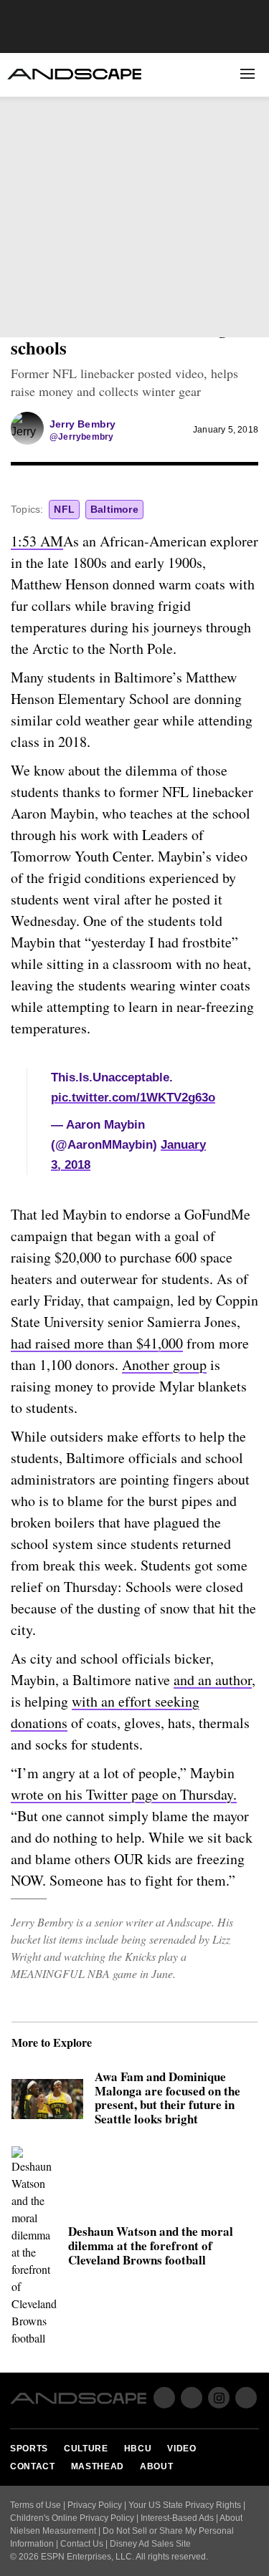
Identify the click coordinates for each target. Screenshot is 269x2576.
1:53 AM (37, 541)
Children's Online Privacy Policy (72, 2518)
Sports (34, 116)
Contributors (174, 224)
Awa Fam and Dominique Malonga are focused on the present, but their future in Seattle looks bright (167, 2099)
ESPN (234, 316)
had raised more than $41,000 (97, 1343)
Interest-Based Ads (177, 2518)
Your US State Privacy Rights (185, 2505)
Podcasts (41, 267)
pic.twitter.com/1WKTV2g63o (133, 1098)
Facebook (28, 314)
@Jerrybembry (81, 437)
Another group (164, 1365)
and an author (213, 1680)
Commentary (48, 224)
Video (29, 190)
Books (154, 246)
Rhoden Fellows (58, 246)
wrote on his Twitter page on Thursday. (124, 1794)
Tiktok (246, 2398)
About (153, 267)
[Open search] (214, 74)
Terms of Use (36, 2505)
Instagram (219, 2398)
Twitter (63, 314)
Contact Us (82, 2544)
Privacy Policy (95, 2505)
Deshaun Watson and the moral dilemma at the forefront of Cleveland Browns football (151, 2246)
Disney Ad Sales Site (150, 2544)
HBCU (28, 165)
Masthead (98, 2466)
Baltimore (114, 509)
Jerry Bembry (82, 424)
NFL (64, 509)
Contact (33, 2466)
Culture (37, 141)
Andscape (74, 74)
